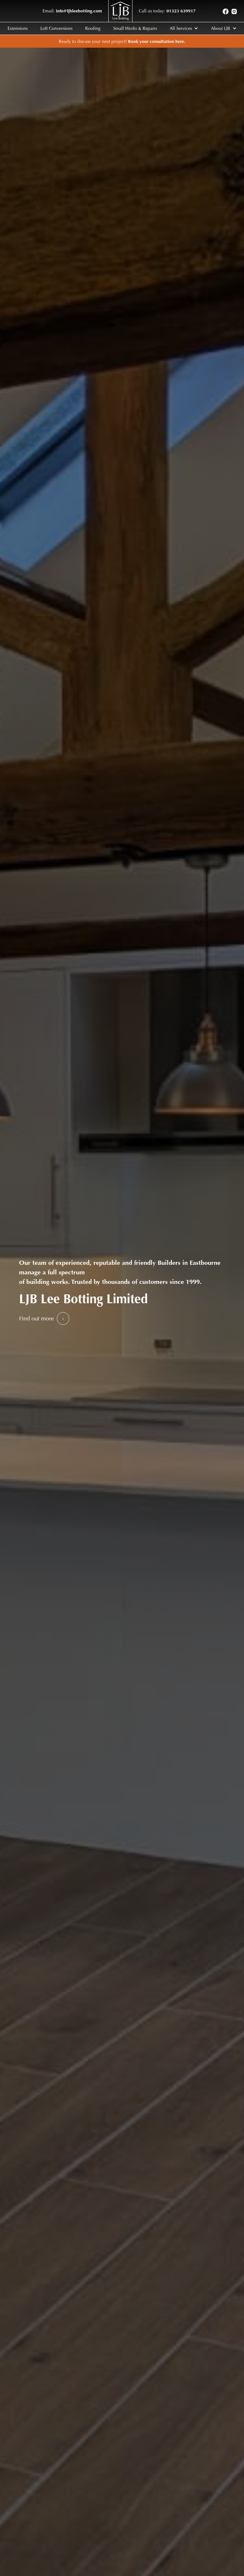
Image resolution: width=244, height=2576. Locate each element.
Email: (72, 11)
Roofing (93, 28)
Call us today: (167, 11)
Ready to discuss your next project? (122, 41)
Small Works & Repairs (135, 28)
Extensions (18, 28)
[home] (120, 11)
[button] (184, 28)
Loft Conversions (56, 28)
